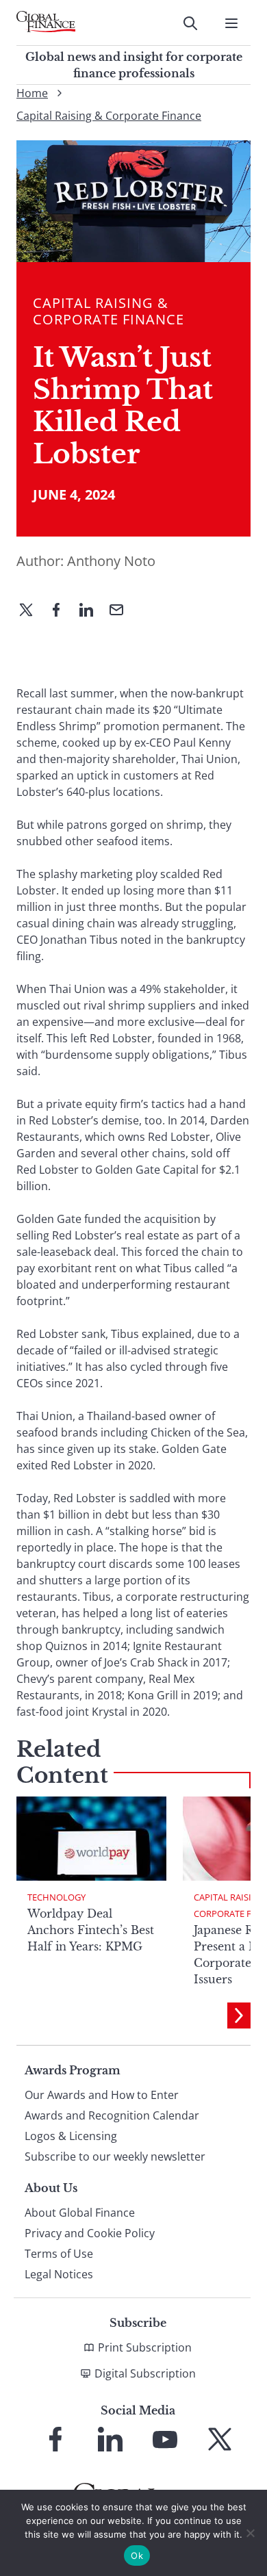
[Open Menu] (231, 23)
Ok (137, 2555)
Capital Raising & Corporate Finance (109, 116)
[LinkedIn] (92, 611)
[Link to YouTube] (165, 2439)
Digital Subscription (145, 2373)
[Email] (122, 611)
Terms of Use (59, 2254)
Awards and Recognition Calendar (112, 2115)
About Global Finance (80, 2213)
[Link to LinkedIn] (110, 2439)
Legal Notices (59, 2274)
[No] (250, 2533)
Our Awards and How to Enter (102, 2095)
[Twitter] (31, 611)
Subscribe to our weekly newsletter (115, 2156)
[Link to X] (220, 2439)
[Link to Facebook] (55, 2439)
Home (32, 93)
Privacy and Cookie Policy (90, 2233)
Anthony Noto (111, 561)
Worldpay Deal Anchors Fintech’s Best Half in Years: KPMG (91, 1930)
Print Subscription (145, 2347)
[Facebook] (62, 611)
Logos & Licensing (71, 2136)
